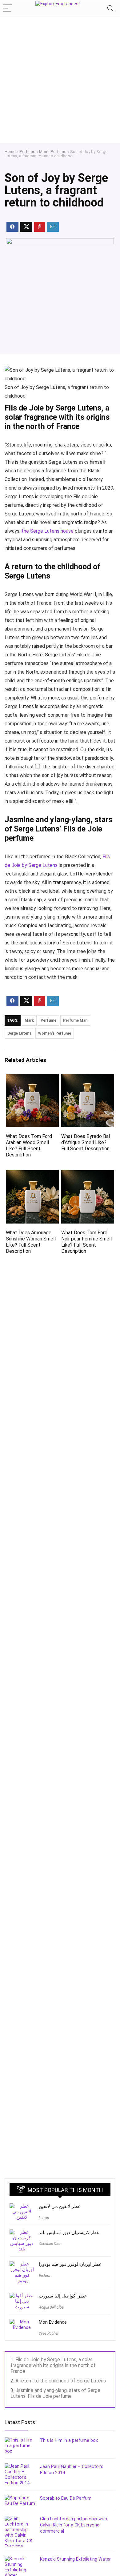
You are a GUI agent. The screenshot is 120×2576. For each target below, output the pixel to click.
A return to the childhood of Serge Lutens (61, 2381)
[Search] (110, 8)
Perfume (27, 151)
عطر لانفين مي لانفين (60, 2206)
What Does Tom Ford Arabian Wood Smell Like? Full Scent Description (29, 1146)
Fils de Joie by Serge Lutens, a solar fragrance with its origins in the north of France (53, 2365)
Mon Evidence (53, 2322)
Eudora (44, 2276)
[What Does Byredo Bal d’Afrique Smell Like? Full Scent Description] (88, 1078)
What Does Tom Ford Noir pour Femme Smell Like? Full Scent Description (86, 1242)
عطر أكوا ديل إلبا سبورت (63, 2296)
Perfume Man (75, 1020)
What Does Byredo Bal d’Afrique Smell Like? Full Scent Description (86, 1142)
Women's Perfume (55, 1033)
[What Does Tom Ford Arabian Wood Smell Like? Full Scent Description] (32, 1078)
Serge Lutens (19, 1033)
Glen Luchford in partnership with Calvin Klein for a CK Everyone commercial (74, 2525)
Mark (29, 1020)
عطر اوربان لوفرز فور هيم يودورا (70, 2264)
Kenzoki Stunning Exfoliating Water (75, 2559)
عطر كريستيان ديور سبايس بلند (69, 2233)
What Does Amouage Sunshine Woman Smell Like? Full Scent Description (31, 1242)
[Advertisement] (60, 80)
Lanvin (44, 2218)
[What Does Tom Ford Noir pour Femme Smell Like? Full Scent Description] (88, 1174)
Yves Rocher (49, 2334)
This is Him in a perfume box (69, 2440)
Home (10, 151)
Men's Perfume (53, 151)
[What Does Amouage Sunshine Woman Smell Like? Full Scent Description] (32, 1174)
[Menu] (7, 8)
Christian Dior (50, 2244)
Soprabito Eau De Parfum (66, 2498)
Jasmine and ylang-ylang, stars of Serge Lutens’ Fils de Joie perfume (55, 2393)
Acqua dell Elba (51, 2307)
